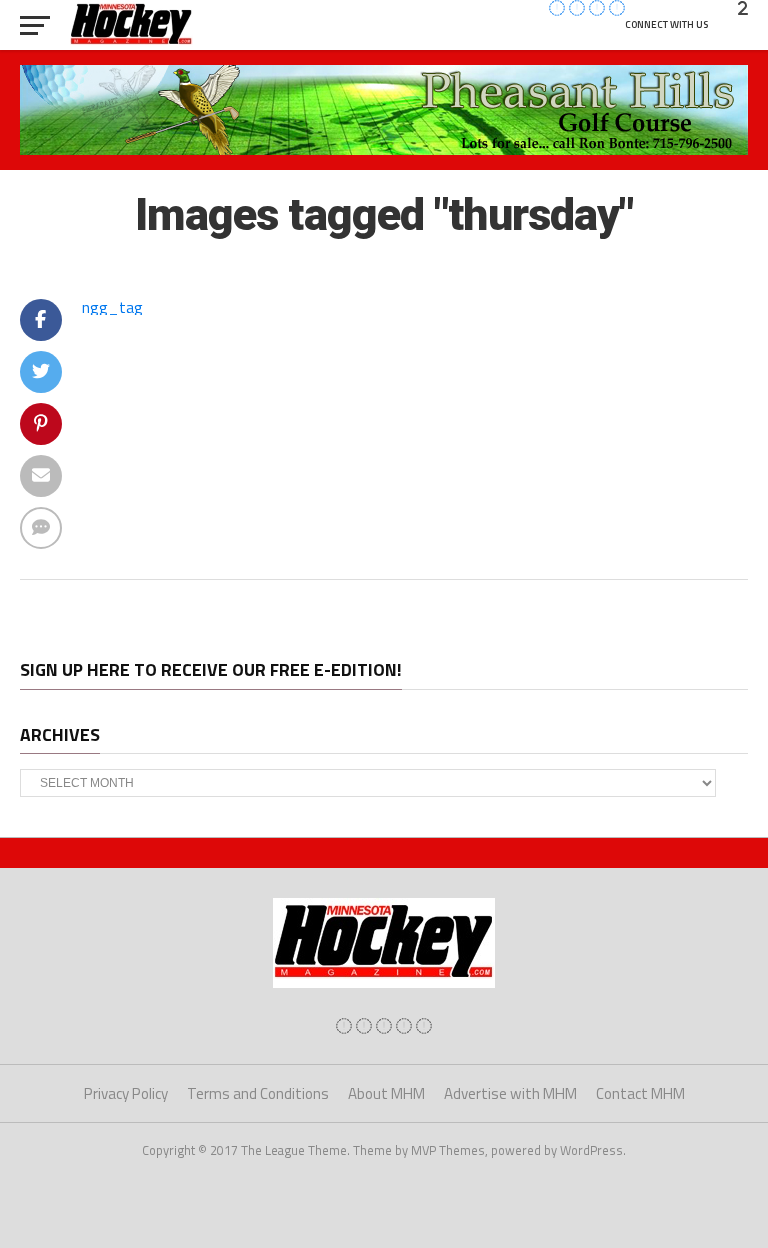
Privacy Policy (126, 1093)
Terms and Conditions (258, 1093)
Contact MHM (640, 1093)
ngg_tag (112, 307)
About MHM (386, 1093)
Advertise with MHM (510, 1093)
